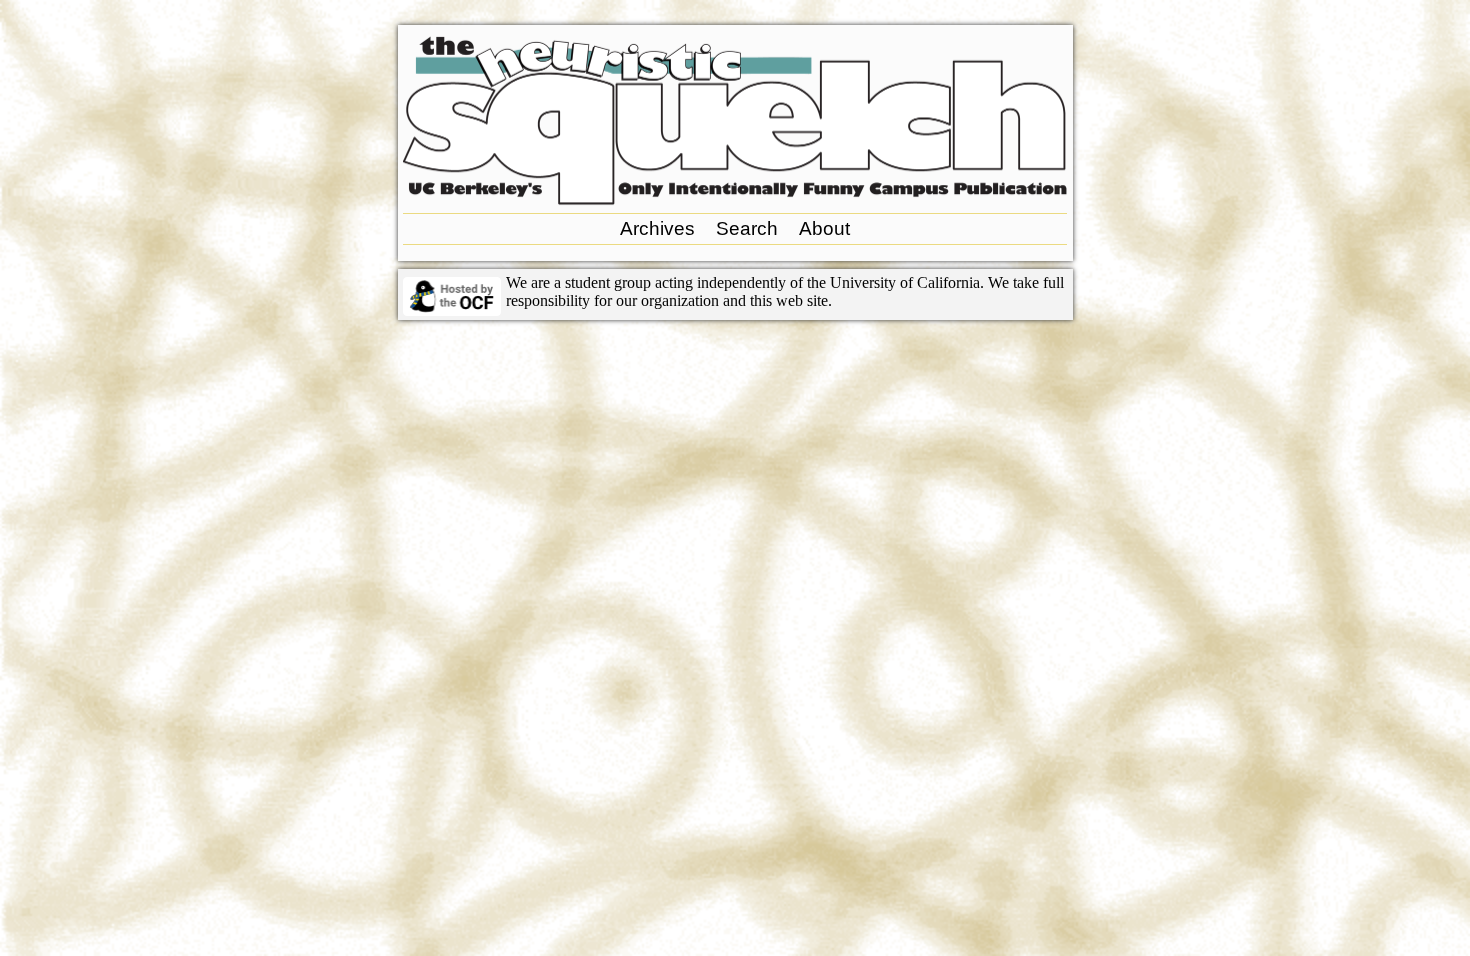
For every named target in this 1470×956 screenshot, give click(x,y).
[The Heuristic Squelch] (735, 199)
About (824, 228)
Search (747, 228)
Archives (657, 228)
